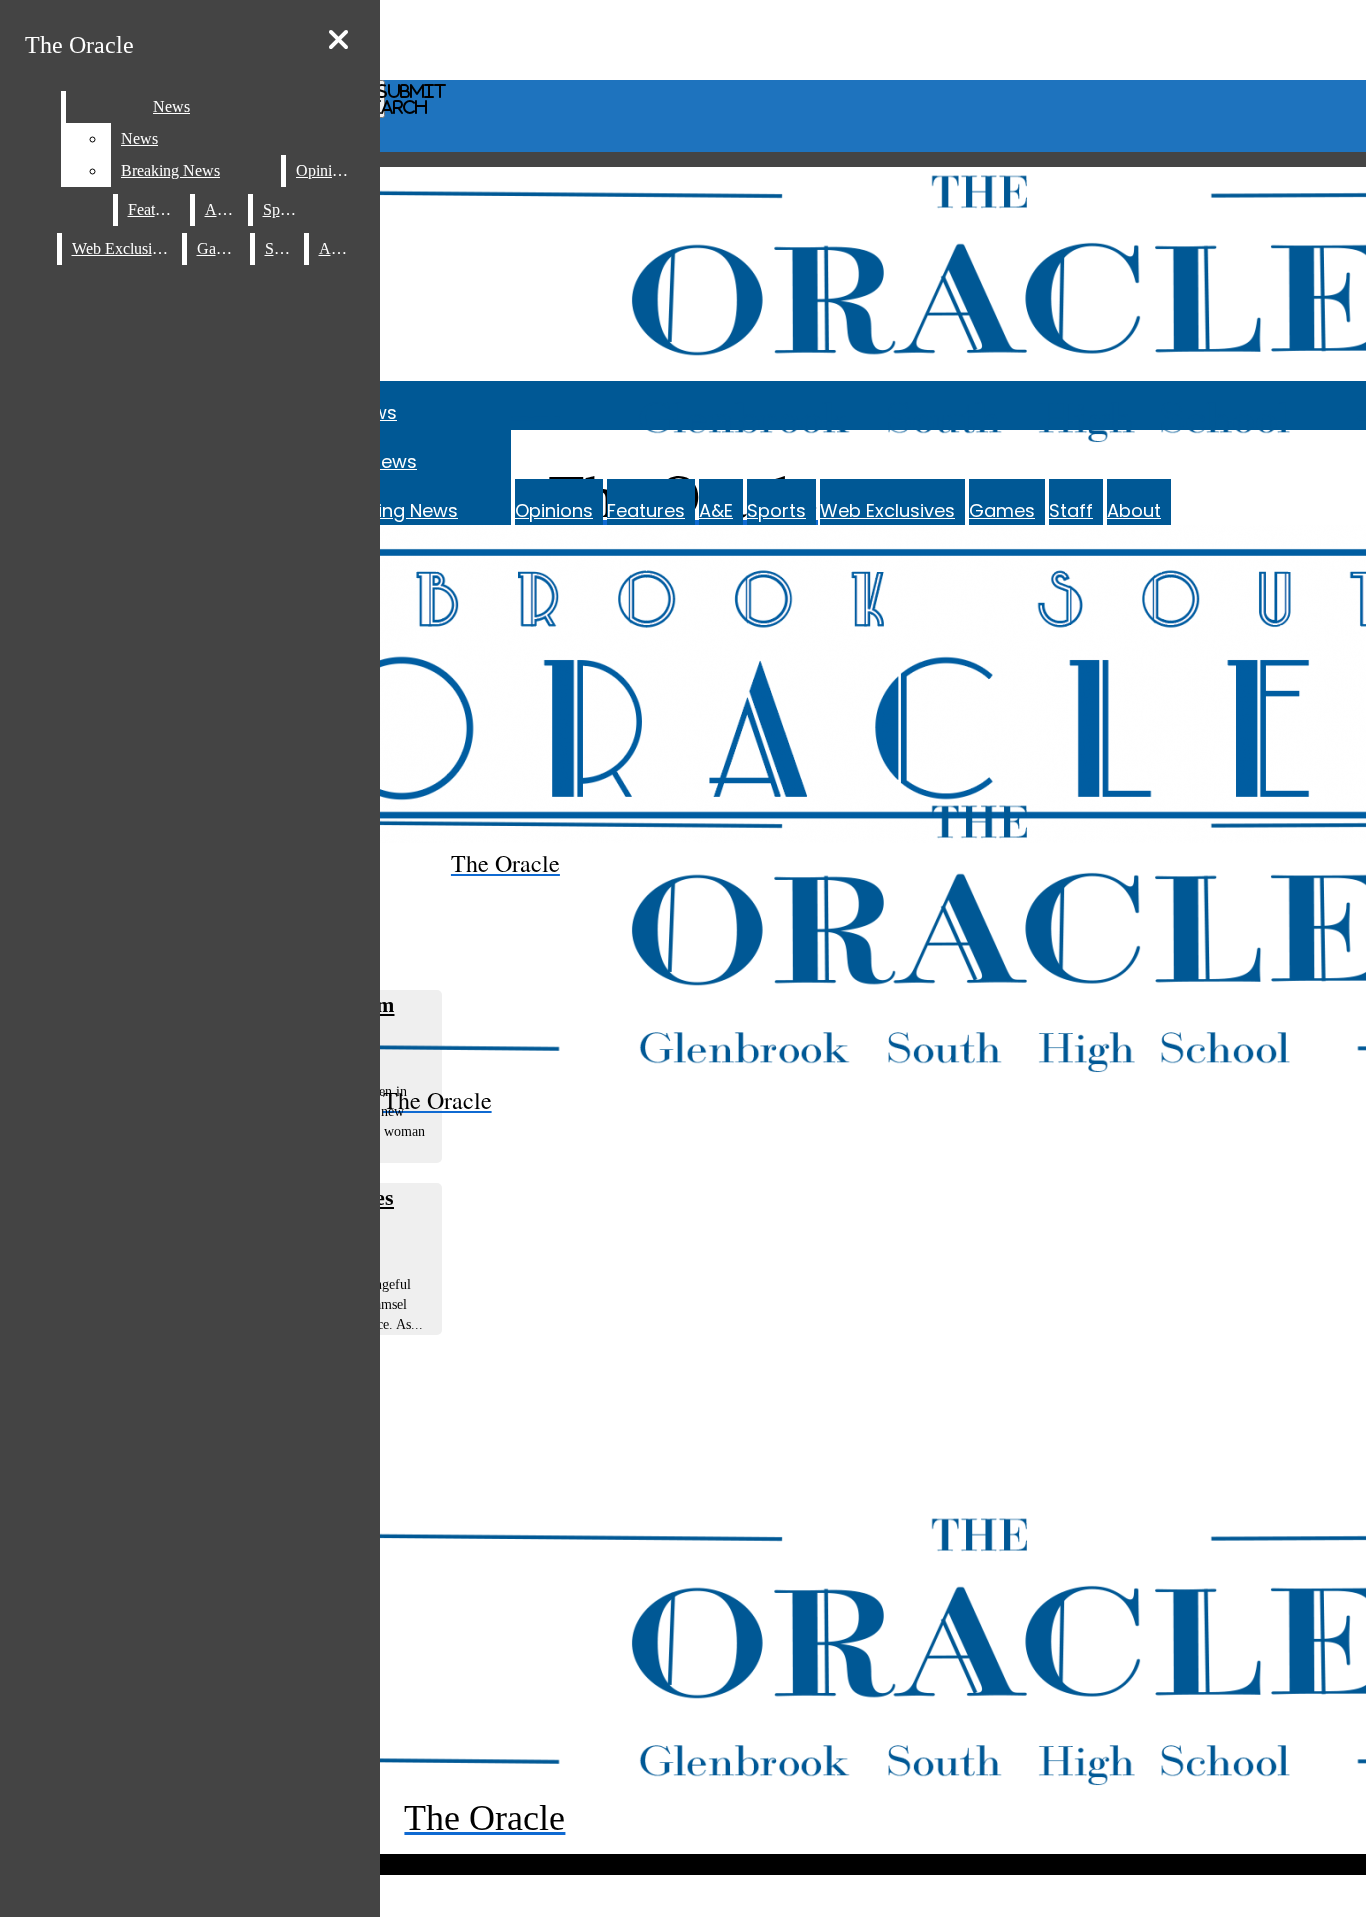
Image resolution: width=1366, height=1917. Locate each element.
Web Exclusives (887, 510)
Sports (776, 510)
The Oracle (79, 45)
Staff (1071, 510)
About (1134, 510)
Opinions (554, 510)
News (393, 461)
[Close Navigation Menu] (338, 40)
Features (646, 510)
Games (1002, 510)
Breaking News (393, 510)
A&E (716, 510)
